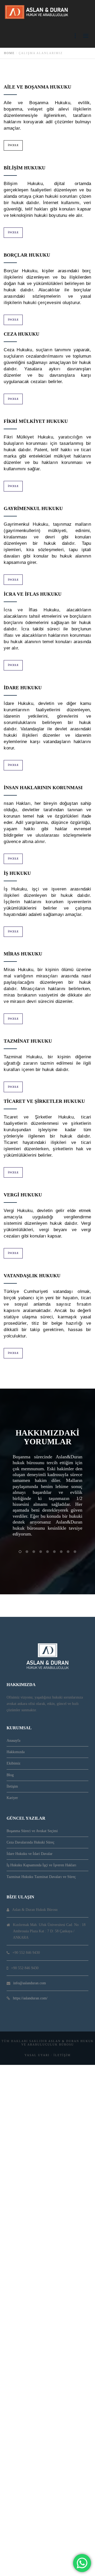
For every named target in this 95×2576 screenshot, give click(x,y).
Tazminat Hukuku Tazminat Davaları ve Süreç (41, 1877)
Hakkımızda (16, 1752)
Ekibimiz (13, 1763)
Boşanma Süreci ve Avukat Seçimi (32, 1831)
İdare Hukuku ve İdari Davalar (30, 1854)
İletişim (12, 1786)
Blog (10, 1775)
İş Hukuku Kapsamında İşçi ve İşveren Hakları (41, 1865)
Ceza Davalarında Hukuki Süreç (30, 1842)
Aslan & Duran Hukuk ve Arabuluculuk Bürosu (58, 2043)
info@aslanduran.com (30, 1983)
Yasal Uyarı (37, 2055)
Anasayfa (13, 1741)
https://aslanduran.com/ (30, 1998)
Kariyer (12, 1798)
